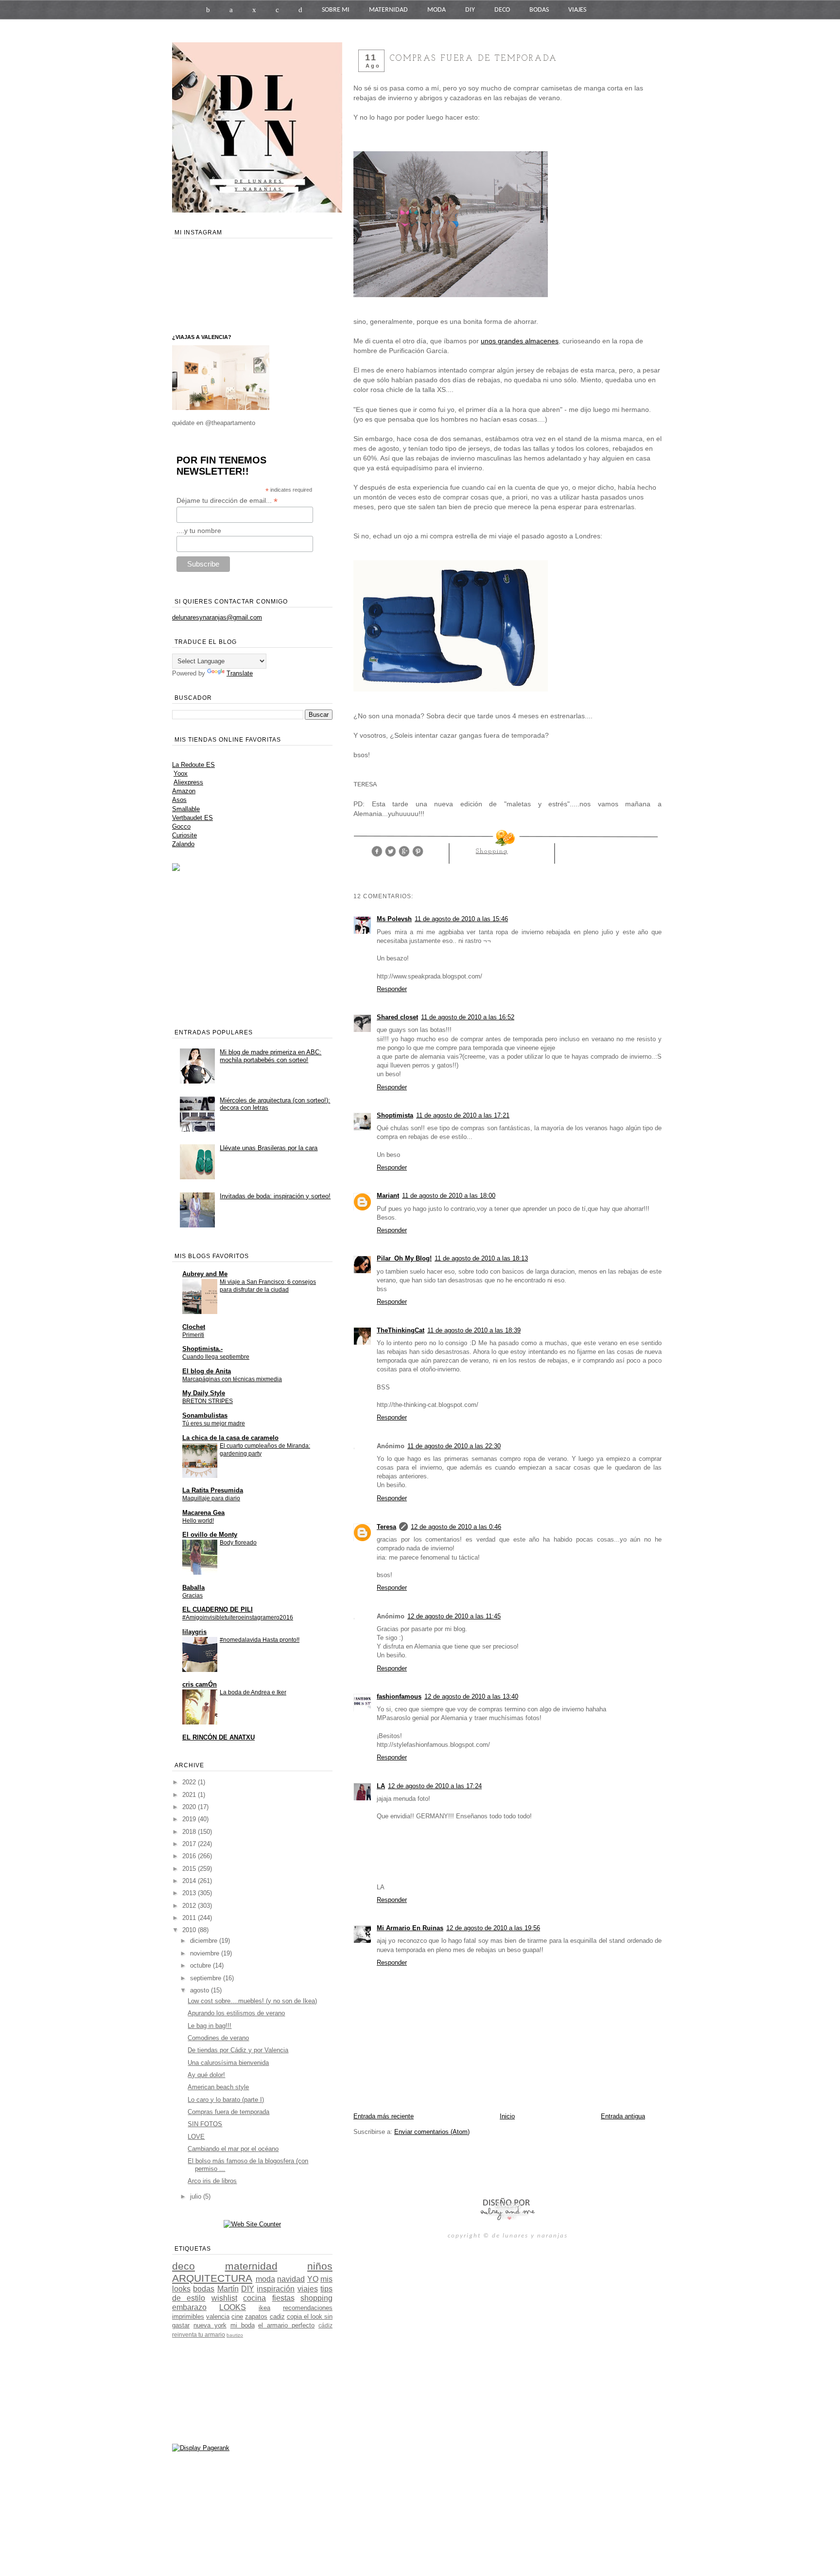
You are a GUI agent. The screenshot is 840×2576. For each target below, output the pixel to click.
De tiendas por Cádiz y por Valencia (238, 2050)
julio (197, 2196)
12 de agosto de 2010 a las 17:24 (435, 1786)
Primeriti (193, 1335)
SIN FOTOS (205, 2124)
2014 (190, 1881)
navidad (291, 2279)
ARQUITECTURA (212, 2278)
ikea (264, 2308)
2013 (190, 1893)
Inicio (507, 2116)
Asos (179, 800)
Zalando (183, 844)
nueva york (210, 2325)
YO (313, 2279)
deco (184, 2266)
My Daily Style (204, 1393)
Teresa (386, 1527)
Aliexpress (188, 782)
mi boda (243, 2325)
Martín (228, 2289)
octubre (201, 1965)
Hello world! (198, 1521)
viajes (308, 2289)
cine (237, 2317)
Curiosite (184, 835)
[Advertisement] (467, 2166)
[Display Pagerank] (201, 2448)
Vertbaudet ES (192, 818)
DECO (502, 10)
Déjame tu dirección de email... (227, 501)
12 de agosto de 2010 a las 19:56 (493, 1928)
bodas (204, 2289)
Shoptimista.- (202, 1349)
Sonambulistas (205, 1415)
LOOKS (233, 2307)
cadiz (277, 2317)
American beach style (218, 2087)
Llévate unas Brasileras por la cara (269, 1148)
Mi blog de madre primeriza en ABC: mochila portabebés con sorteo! (271, 1056)
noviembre (206, 1953)
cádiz (325, 2325)
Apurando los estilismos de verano (236, 2013)
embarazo (189, 2307)
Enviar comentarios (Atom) (432, 2132)
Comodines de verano (218, 2038)
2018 (190, 1832)
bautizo (235, 2335)
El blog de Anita (207, 1371)
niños (320, 2266)
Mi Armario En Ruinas (410, 1928)
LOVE (196, 2137)
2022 (190, 1782)
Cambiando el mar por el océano (233, 2149)
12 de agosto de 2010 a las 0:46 (456, 1527)
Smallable (186, 809)
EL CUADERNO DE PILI (218, 1609)
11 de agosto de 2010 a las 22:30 (454, 1446)
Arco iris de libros (212, 2181)
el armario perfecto (286, 2325)
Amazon (184, 791)
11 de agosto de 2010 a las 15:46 (461, 919)
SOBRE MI (336, 10)
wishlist (224, 2298)
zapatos (256, 2317)
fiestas (283, 2298)
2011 (190, 1918)
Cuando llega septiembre (216, 1357)
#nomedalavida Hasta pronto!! (260, 1640)
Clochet (194, 1327)
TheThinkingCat (401, 1330)
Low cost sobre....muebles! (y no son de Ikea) (252, 2001)
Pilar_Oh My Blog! (404, 1258)
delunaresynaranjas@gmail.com (217, 617)
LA (381, 1786)
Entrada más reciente (384, 2116)
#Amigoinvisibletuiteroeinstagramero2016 (238, 1617)
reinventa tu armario (199, 2335)
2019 (190, 1819)
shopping (492, 851)
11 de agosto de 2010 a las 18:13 (481, 1258)
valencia (218, 2317)
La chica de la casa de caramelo (230, 1438)
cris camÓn (200, 1684)
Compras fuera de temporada (228, 2112)
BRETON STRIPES (208, 1401)
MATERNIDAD (388, 10)
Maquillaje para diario (211, 1498)
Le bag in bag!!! (210, 2026)
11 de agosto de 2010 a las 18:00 (449, 1196)
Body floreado (238, 1543)
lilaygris (194, 1632)
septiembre (207, 1978)
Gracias (192, 1596)
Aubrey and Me (205, 1274)
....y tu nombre (199, 531)
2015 (190, 1869)
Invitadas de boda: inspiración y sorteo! (275, 1196)
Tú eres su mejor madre (214, 1423)
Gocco (181, 826)
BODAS (539, 10)
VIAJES (577, 10)
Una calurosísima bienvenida (228, 2063)
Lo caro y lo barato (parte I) (226, 2100)
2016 (190, 1856)
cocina (254, 2298)
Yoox (181, 773)
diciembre (205, 1941)
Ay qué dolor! (206, 2075)
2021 (190, 1795)
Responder (392, 989)
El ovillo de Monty (210, 1535)
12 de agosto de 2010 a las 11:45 (454, 1616)
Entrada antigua (623, 2116)
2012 (190, 1906)
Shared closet (397, 1017)
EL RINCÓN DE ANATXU (219, 1737)
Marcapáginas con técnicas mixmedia (232, 1379)
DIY (470, 10)
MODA (437, 10)
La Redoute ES (193, 765)
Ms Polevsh (394, 919)
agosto (201, 1990)
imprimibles (188, 2317)
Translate (240, 673)
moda (265, 2279)
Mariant (388, 1196)
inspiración (276, 2289)
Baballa (193, 1588)
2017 (190, 1844)
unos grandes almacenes (520, 341)
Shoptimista (395, 1115)
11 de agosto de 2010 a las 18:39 (474, 1330)
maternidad (251, 2266)
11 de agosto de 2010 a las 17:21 (463, 1115)
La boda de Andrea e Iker (253, 1692)
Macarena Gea (203, 1513)
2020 (190, 1807)
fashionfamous (399, 1697)
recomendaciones (308, 2308)
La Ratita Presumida (213, 1490)
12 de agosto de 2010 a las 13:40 (471, 1697)
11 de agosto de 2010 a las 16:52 (468, 1017)
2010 (190, 1930)
